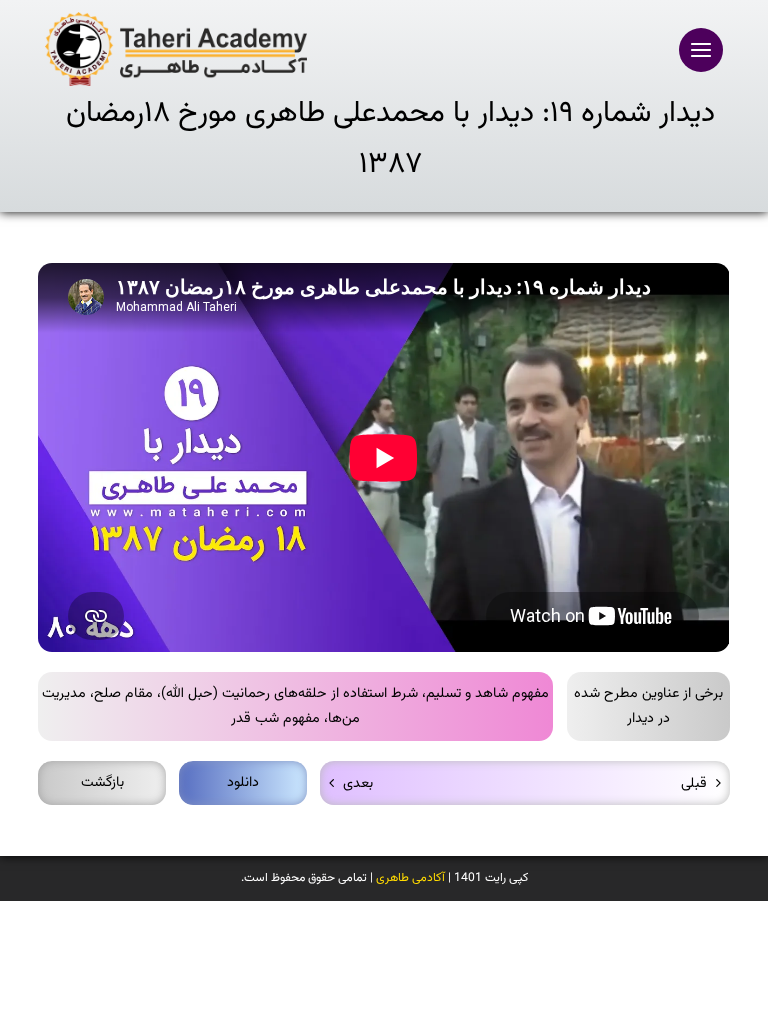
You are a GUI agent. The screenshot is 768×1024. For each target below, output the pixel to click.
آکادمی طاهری (410, 878)
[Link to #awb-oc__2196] (701, 50)
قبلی (694, 783)
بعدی (358, 783)
